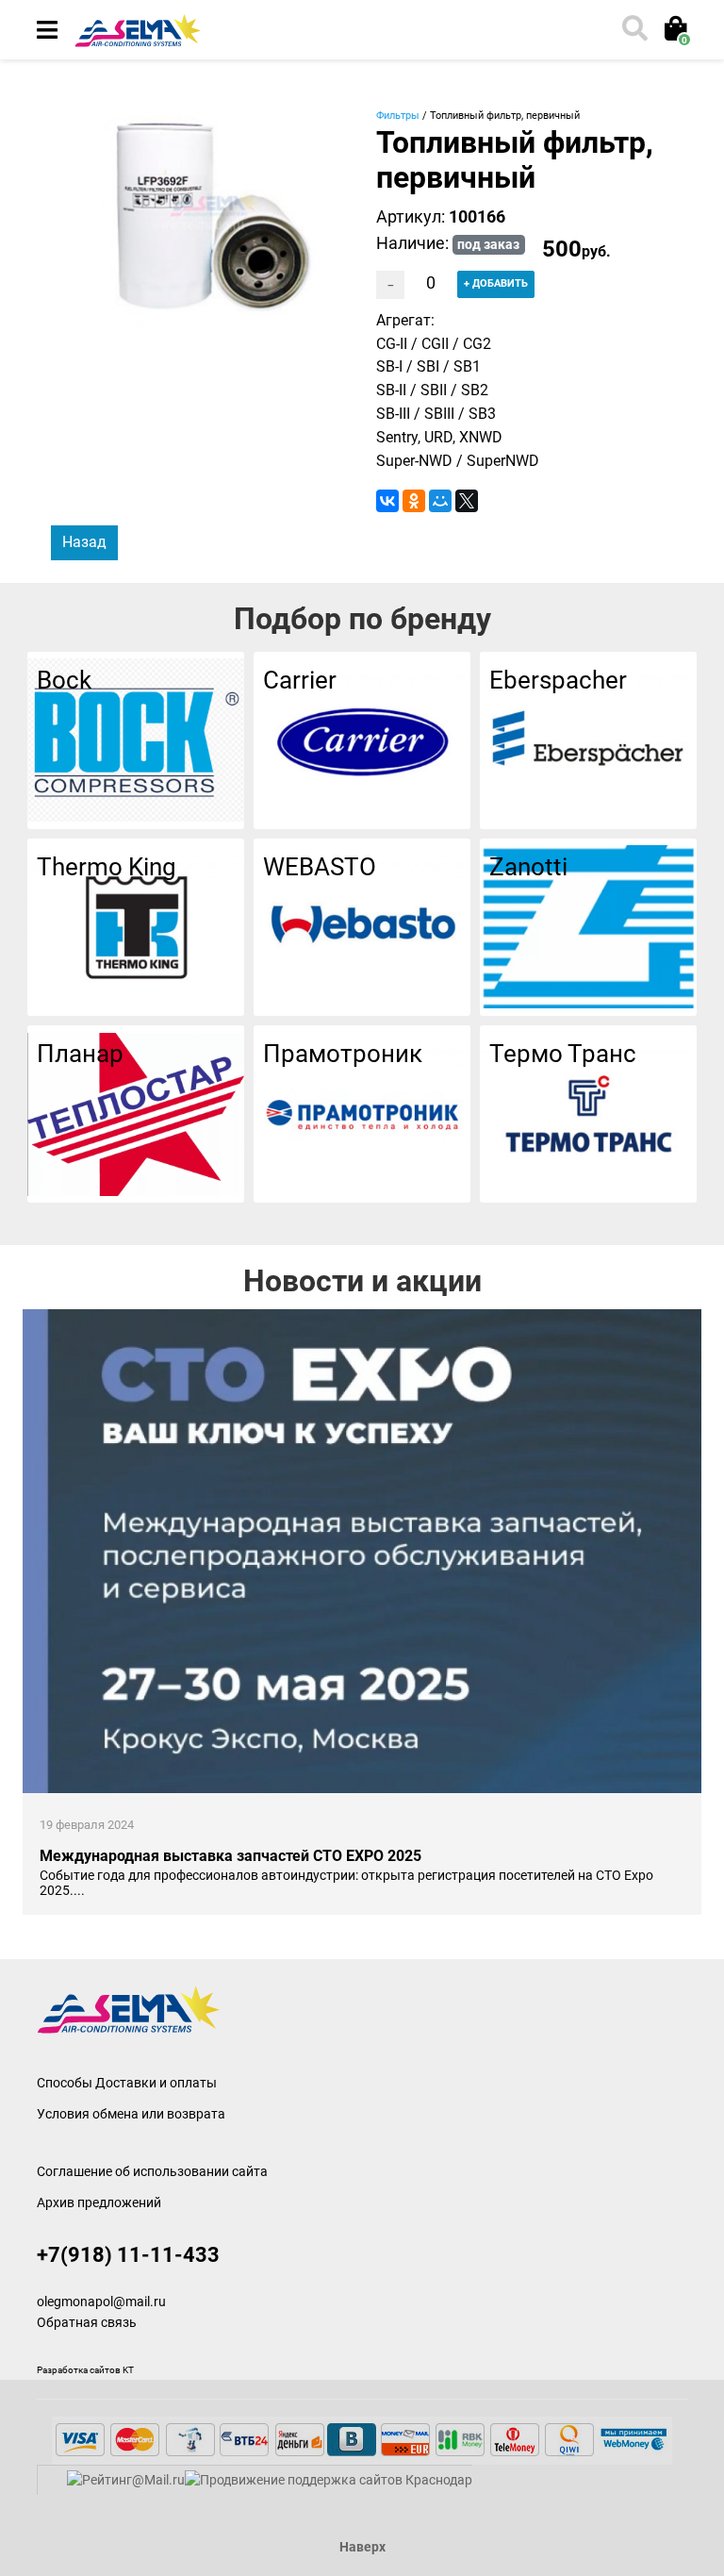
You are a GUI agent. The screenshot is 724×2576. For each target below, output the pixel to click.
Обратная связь (87, 2323)
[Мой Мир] (440, 501)
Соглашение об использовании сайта (152, 2171)
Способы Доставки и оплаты (127, 2083)
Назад (84, 542)
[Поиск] (633, 30)
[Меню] (47, 30)
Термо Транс (563, 1054)
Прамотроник (343, 1054)
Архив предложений (99, 2202)
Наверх (362, 2547)
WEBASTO (320, 867)
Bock (64, 680)
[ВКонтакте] (387, 501)
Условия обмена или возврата (131, 2114)
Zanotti (528, 867)
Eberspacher (558, 680)
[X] (467, 501)
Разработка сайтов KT (85, 2370)
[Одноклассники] (414, 501)
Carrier (300, 680)
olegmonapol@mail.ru (101, 2302)
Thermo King (107, 867)
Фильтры (398, 116)
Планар (80, 1054)
